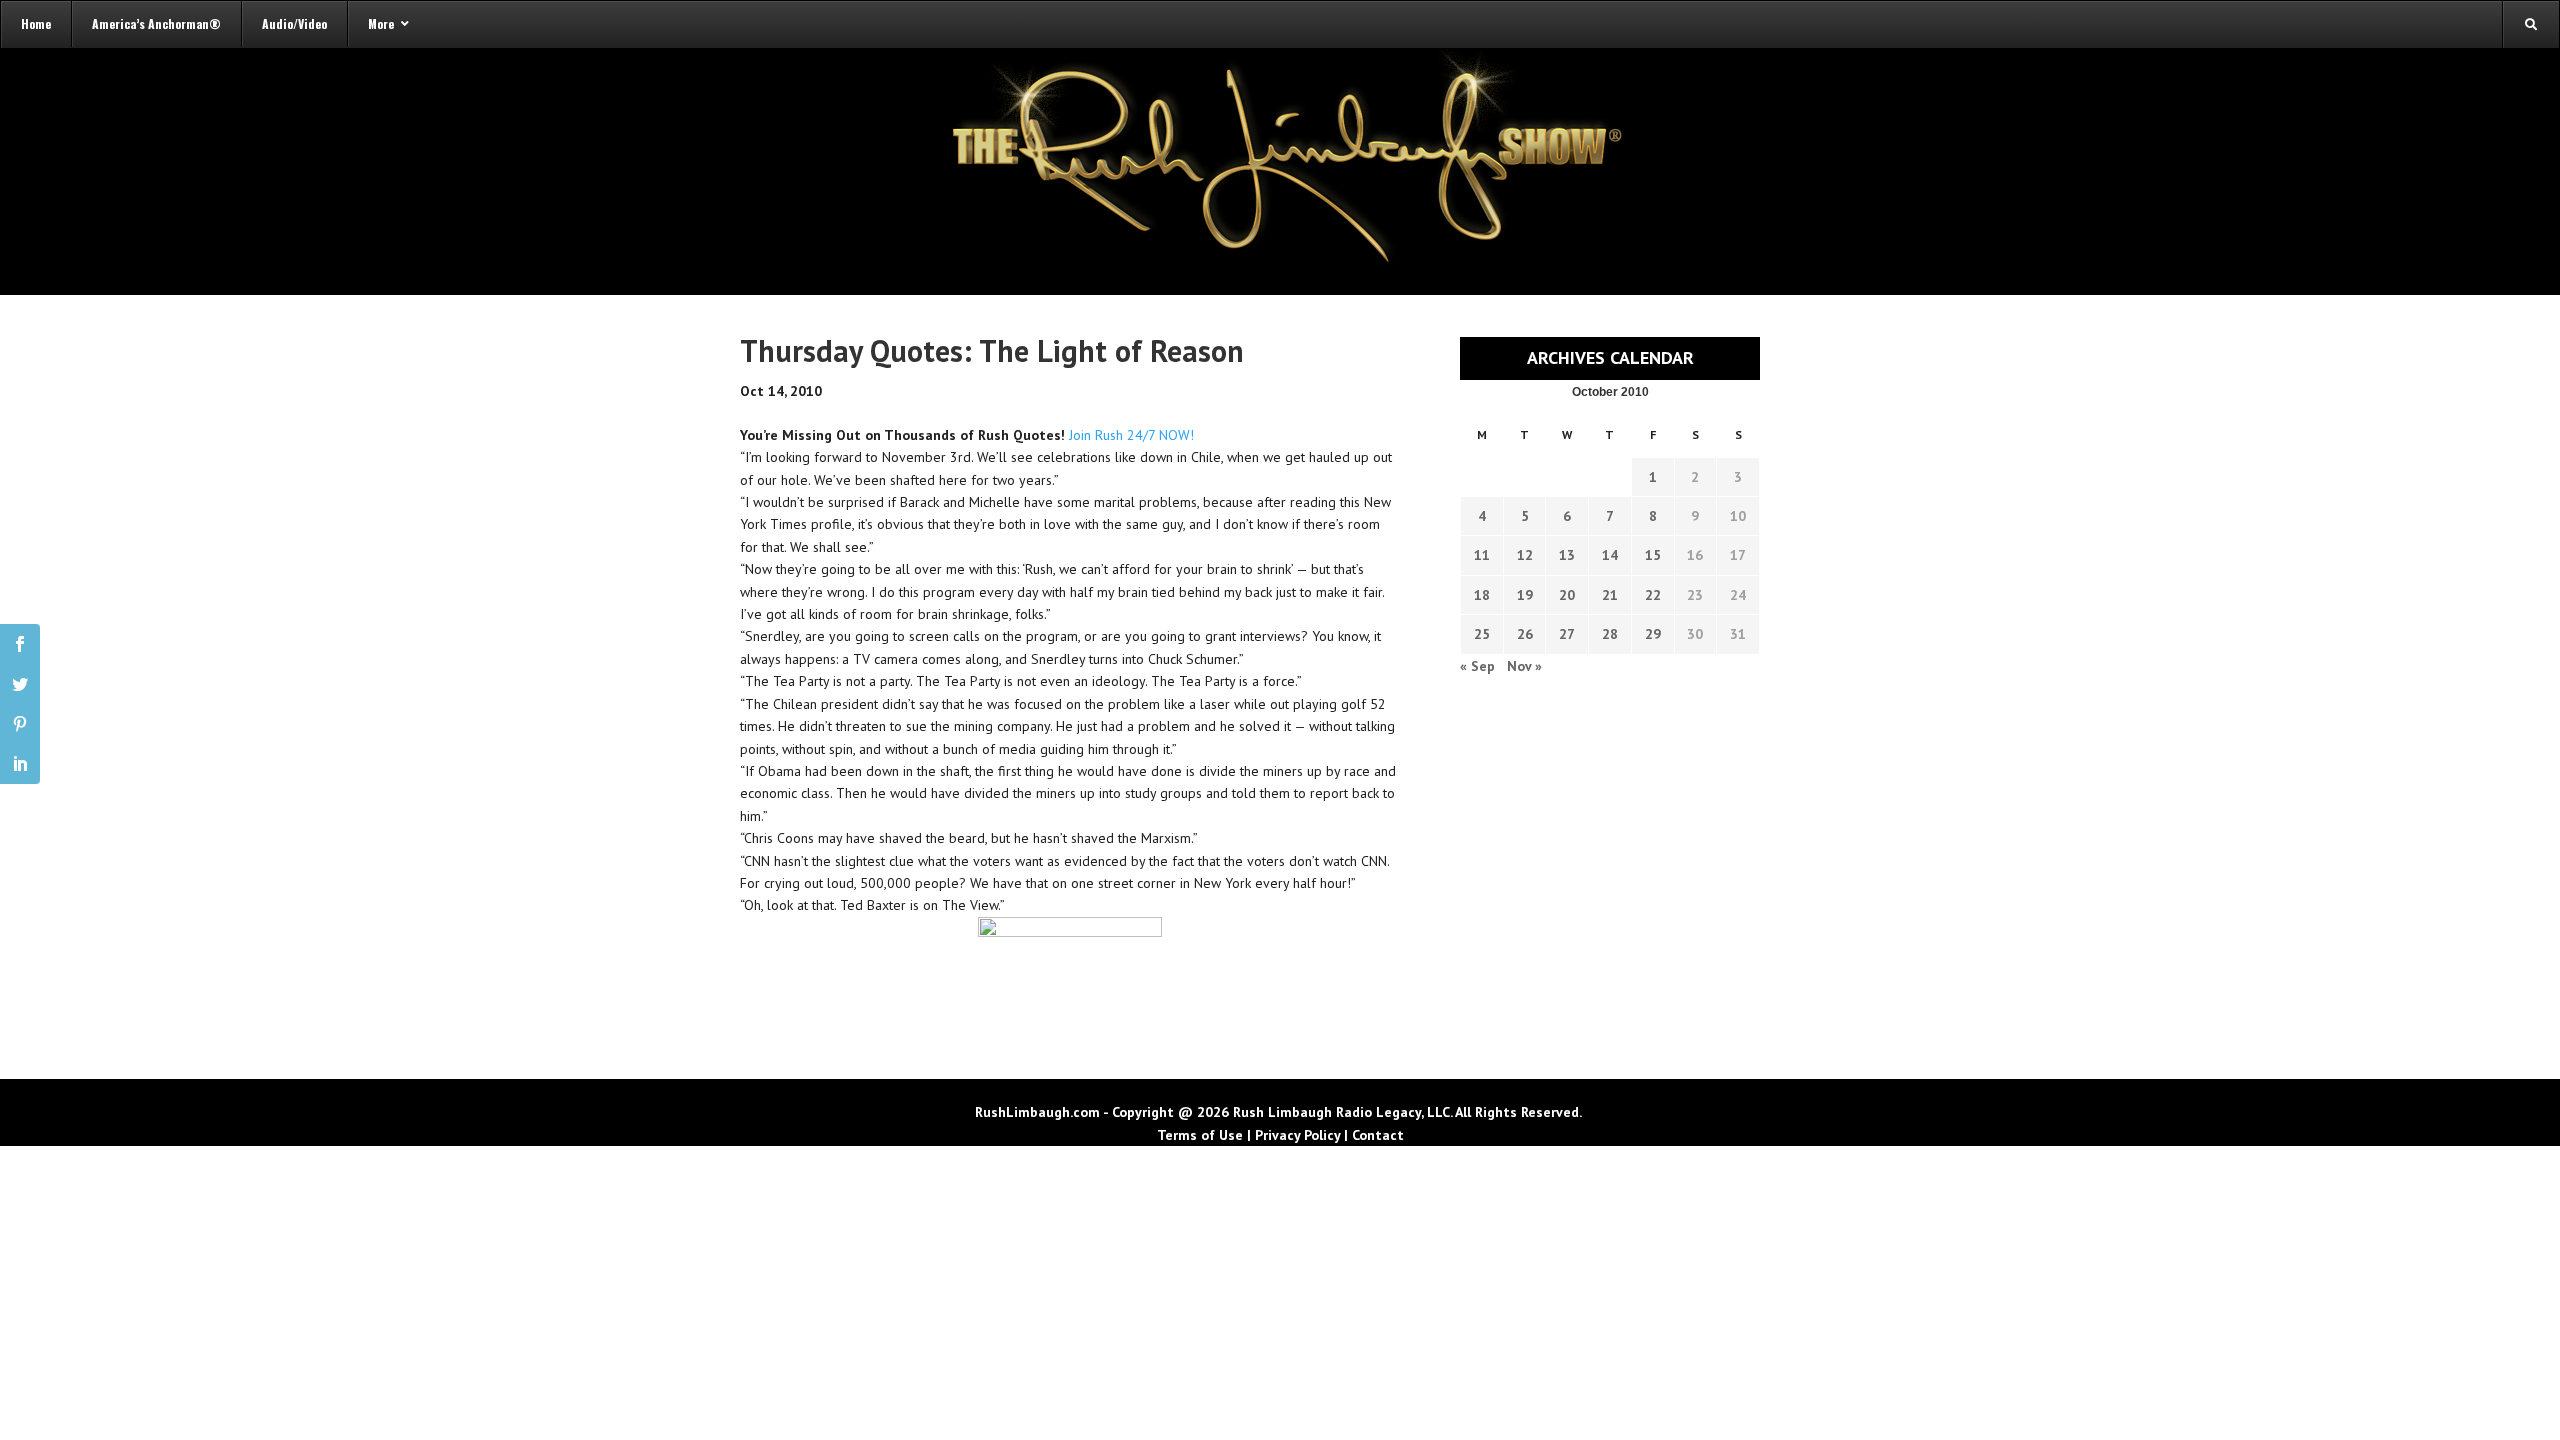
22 (1653, 595)
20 (1567, 595)
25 (1482, 634)
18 (1482, 595)
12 (1525, 555)
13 (1567, 555)
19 (1525, 595)
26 (1525, 634)
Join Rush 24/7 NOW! (1131, 435)
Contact (1378, 1135)
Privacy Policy (1297, 1135)
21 (1610, 595)
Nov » (1524, 666)
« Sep (1477, 666)
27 (1567, 634)
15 (1653, 555)
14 (1610, 555)
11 (1482, 555)
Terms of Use (1200, 1135)
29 (1653, 634)
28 (1610, 634)
